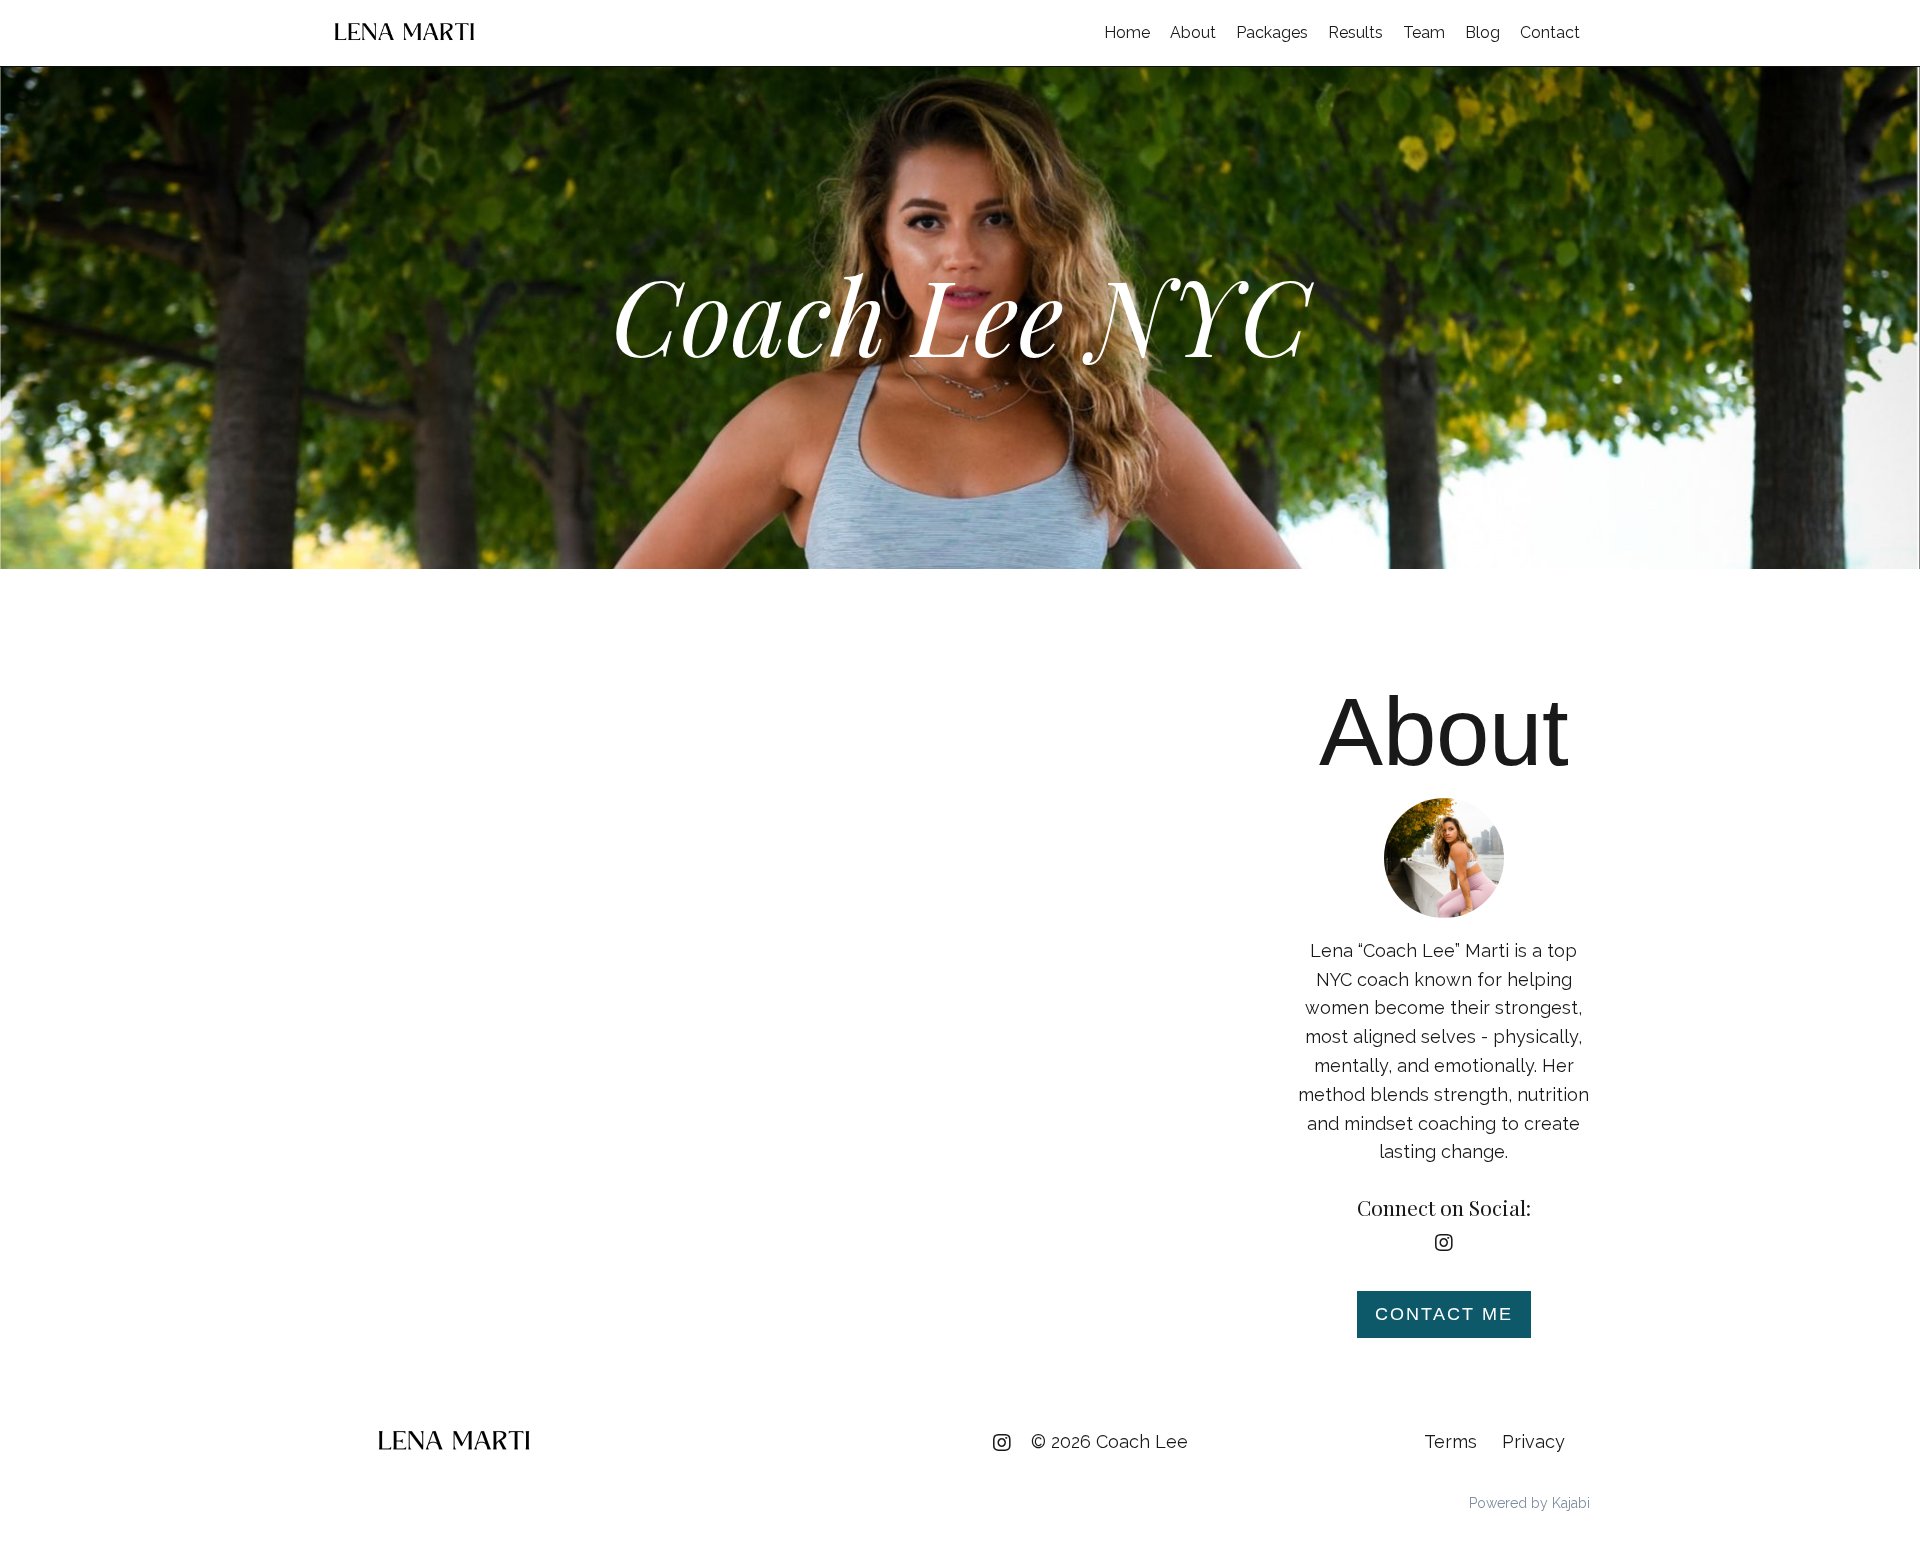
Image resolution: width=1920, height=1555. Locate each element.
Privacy (1533, 1441)
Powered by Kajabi (1529, 1503)
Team (1424, 32)
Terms (1450, 1441)
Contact (1550, 32)
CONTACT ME (1444, 1314)
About (1193, 32)
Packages (1272, 32)
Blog (1482, 32)
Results (1355, 32)
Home (1127, 32)
